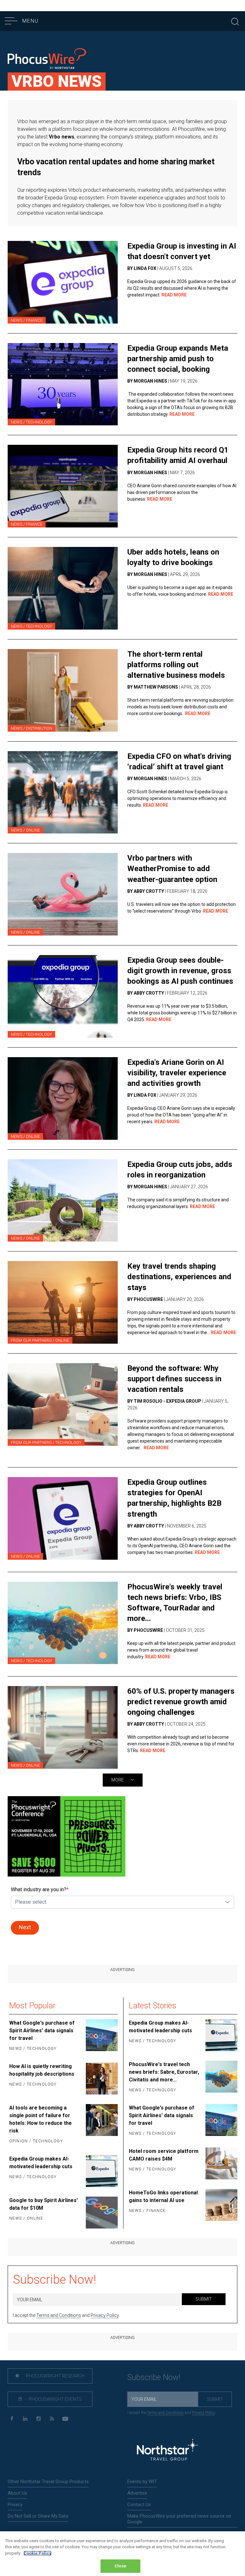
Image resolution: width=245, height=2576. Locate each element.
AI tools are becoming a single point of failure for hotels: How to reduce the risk (41, 2119)
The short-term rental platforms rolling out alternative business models (176, 665)
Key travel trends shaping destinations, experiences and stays (179, 1277)
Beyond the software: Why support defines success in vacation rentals (174, 1379)
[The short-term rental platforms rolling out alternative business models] (63, 690)
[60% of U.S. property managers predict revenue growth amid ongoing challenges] (63, 1727)
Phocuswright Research (55, 2376)
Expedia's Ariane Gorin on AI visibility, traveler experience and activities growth (177, 1073)
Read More (174, 295)
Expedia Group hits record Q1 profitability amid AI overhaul (178, 455)
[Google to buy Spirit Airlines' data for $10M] (101, 2213)
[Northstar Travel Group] (167, 2451)
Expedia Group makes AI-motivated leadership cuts (41, 2163)
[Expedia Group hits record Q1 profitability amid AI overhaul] (63, 486)
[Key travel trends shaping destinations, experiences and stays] (63, 1302)
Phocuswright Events (55, 2399)
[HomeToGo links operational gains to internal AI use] (221, 2205)
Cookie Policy (37, 2553)
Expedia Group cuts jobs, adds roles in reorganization (180, 1170)
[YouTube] (65, 2419)
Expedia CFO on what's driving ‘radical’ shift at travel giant (179, 762)
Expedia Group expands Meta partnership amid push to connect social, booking (178, 359)
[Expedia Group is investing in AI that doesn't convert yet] (63, 282)
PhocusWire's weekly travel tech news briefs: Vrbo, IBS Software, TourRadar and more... (175, 1603)
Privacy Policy (105, 2315)
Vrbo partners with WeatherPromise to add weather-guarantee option (172, 869)
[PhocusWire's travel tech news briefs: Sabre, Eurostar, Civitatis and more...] (221, 2078)
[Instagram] (38, 2419)
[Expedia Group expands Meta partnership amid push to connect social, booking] (63, 384)
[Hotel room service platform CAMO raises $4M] (221, 2163)
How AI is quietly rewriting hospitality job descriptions (42, 2070)
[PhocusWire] (47, 60)
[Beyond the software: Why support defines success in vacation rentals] (63, 1404)
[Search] (235, 21)
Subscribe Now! (55, 2280)
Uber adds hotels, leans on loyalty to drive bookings (173, 557)
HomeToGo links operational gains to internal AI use (163, 2196)
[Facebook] (12, 2419)
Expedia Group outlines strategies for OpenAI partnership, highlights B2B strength (174, 1498)
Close (120, 2566)
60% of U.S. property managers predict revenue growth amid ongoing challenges (181, 1702)
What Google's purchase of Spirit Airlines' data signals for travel (42, 2031)
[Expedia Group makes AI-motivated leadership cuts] (101, 2171)
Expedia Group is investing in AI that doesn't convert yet (182, 251)
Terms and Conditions (59, 2315)
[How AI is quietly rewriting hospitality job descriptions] (101, 2079)
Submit (204, 2299)
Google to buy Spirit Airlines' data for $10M (44, 2204)
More (118, 1780)
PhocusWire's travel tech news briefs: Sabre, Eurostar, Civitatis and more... (164, 2072)
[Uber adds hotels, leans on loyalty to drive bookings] (63, 588)
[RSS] (52, 2419)
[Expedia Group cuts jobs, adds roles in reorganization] (63, 1201)
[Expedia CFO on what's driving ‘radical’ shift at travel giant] (63, 792)
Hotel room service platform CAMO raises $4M (164, 2155)
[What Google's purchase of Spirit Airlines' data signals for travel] (101, 2036)
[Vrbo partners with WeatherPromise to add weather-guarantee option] (63, 894)
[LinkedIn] (25, 2419)
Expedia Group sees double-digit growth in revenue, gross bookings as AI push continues (180, 971)
